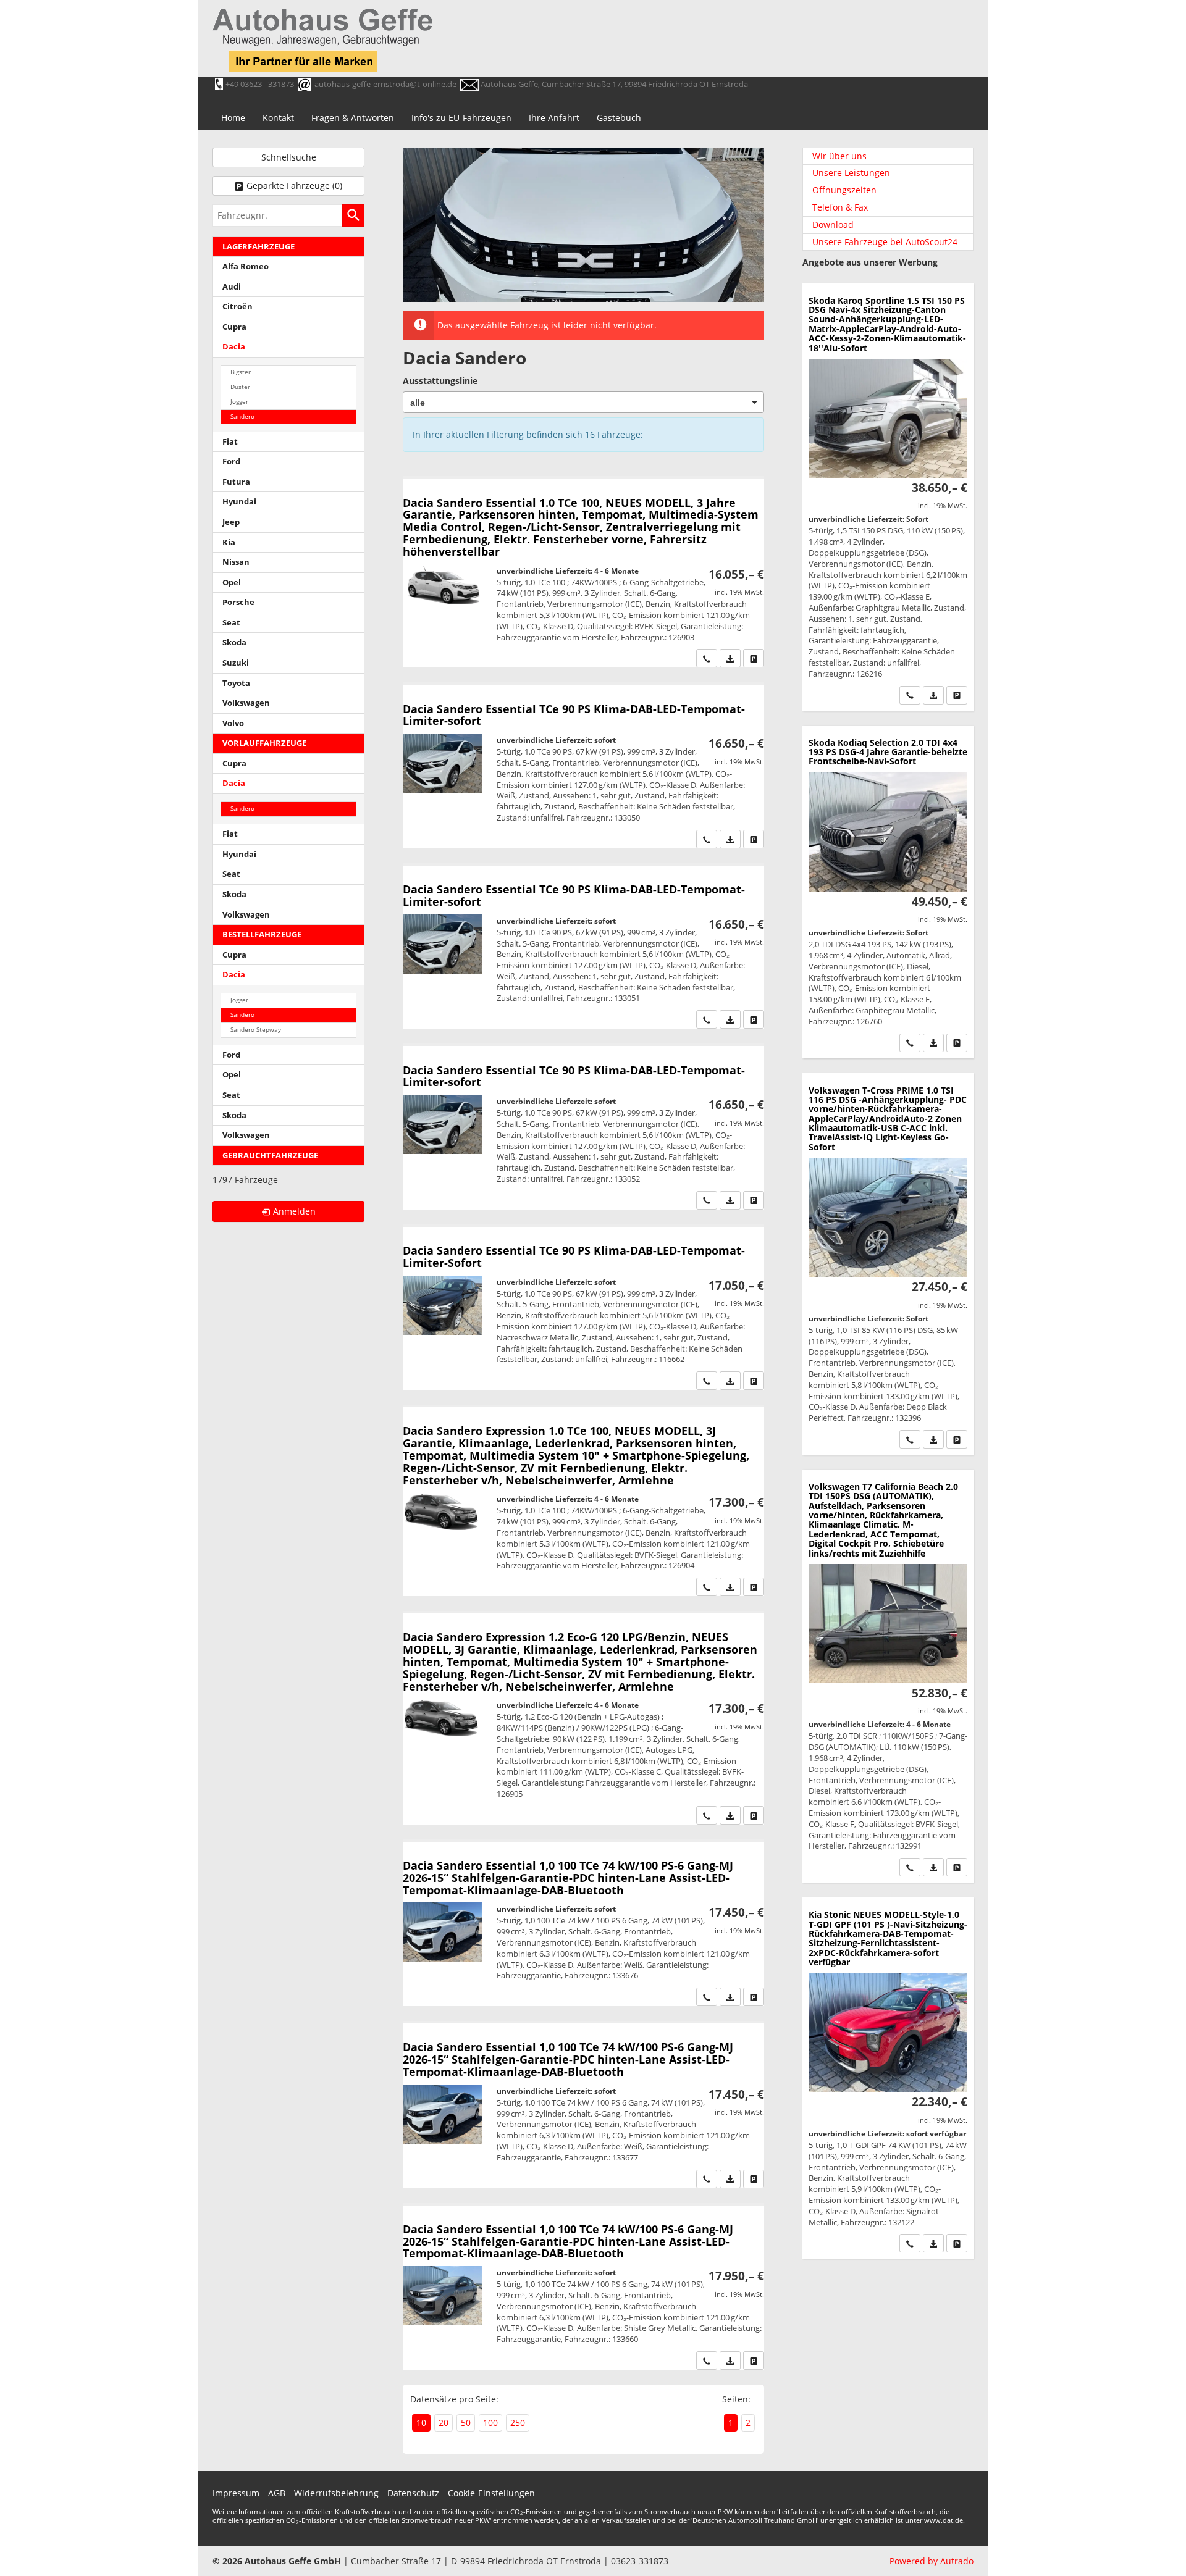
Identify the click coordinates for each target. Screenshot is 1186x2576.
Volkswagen (246, 703)
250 (518, 2423)
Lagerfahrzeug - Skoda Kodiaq (888, 892)
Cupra (234, 327)
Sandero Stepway (256, 1030)
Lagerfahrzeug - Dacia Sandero (583, 766)
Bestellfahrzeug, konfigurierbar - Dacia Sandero (583, 573)
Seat (231, 623)
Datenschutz (413, 2493)
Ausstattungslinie (440, 381)
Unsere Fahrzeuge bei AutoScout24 (885, 242)
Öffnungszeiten (844, 190)
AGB (277, 2493)
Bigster (241, 372)
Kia (229, 542)
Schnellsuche (289, 157)
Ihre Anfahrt (554, 118)
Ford (231, 462)
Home (233, 118)
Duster (240, 387)
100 (490, 2423)
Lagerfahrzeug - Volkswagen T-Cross (888, 1264)
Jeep (231, 522)
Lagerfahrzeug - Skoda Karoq (888, 497)
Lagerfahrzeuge (259, 247)
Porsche (238, 602)
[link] (707, 658)
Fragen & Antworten (353, 118)
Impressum (236, 2493)
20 (444, 2423)
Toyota (236, 683)
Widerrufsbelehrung (336, 2493)
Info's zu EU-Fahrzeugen (461, 118)
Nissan (236, 562)
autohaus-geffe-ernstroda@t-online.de (385, 84)
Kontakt (278, 118)
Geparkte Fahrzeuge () (294, 186)
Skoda (234, 642)
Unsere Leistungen (851, 173)
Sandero (242, 416)
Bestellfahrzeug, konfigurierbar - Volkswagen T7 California (888, 1676)
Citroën (238, 307)
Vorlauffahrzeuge (264, 743)
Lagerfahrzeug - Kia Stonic (888, 2078)
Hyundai (239, 502)
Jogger (239, 402)
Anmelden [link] (294, 1211)
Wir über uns (839, 156)
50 (466, 2423)
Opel (232, 583)
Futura (236, 482)
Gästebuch (619, 118)
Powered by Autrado (932, 2561)
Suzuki (236, 663)
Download (833, 224)
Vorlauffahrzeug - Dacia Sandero (583, 1924)
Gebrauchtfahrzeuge (270, 1156)
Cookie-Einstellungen (491, 2493)
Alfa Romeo (246, 266)
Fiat (230, 442)
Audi (232, 287)
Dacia (234, 347)
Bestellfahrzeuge (262, 935)
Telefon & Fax (840, 207)
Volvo (233, 723)
